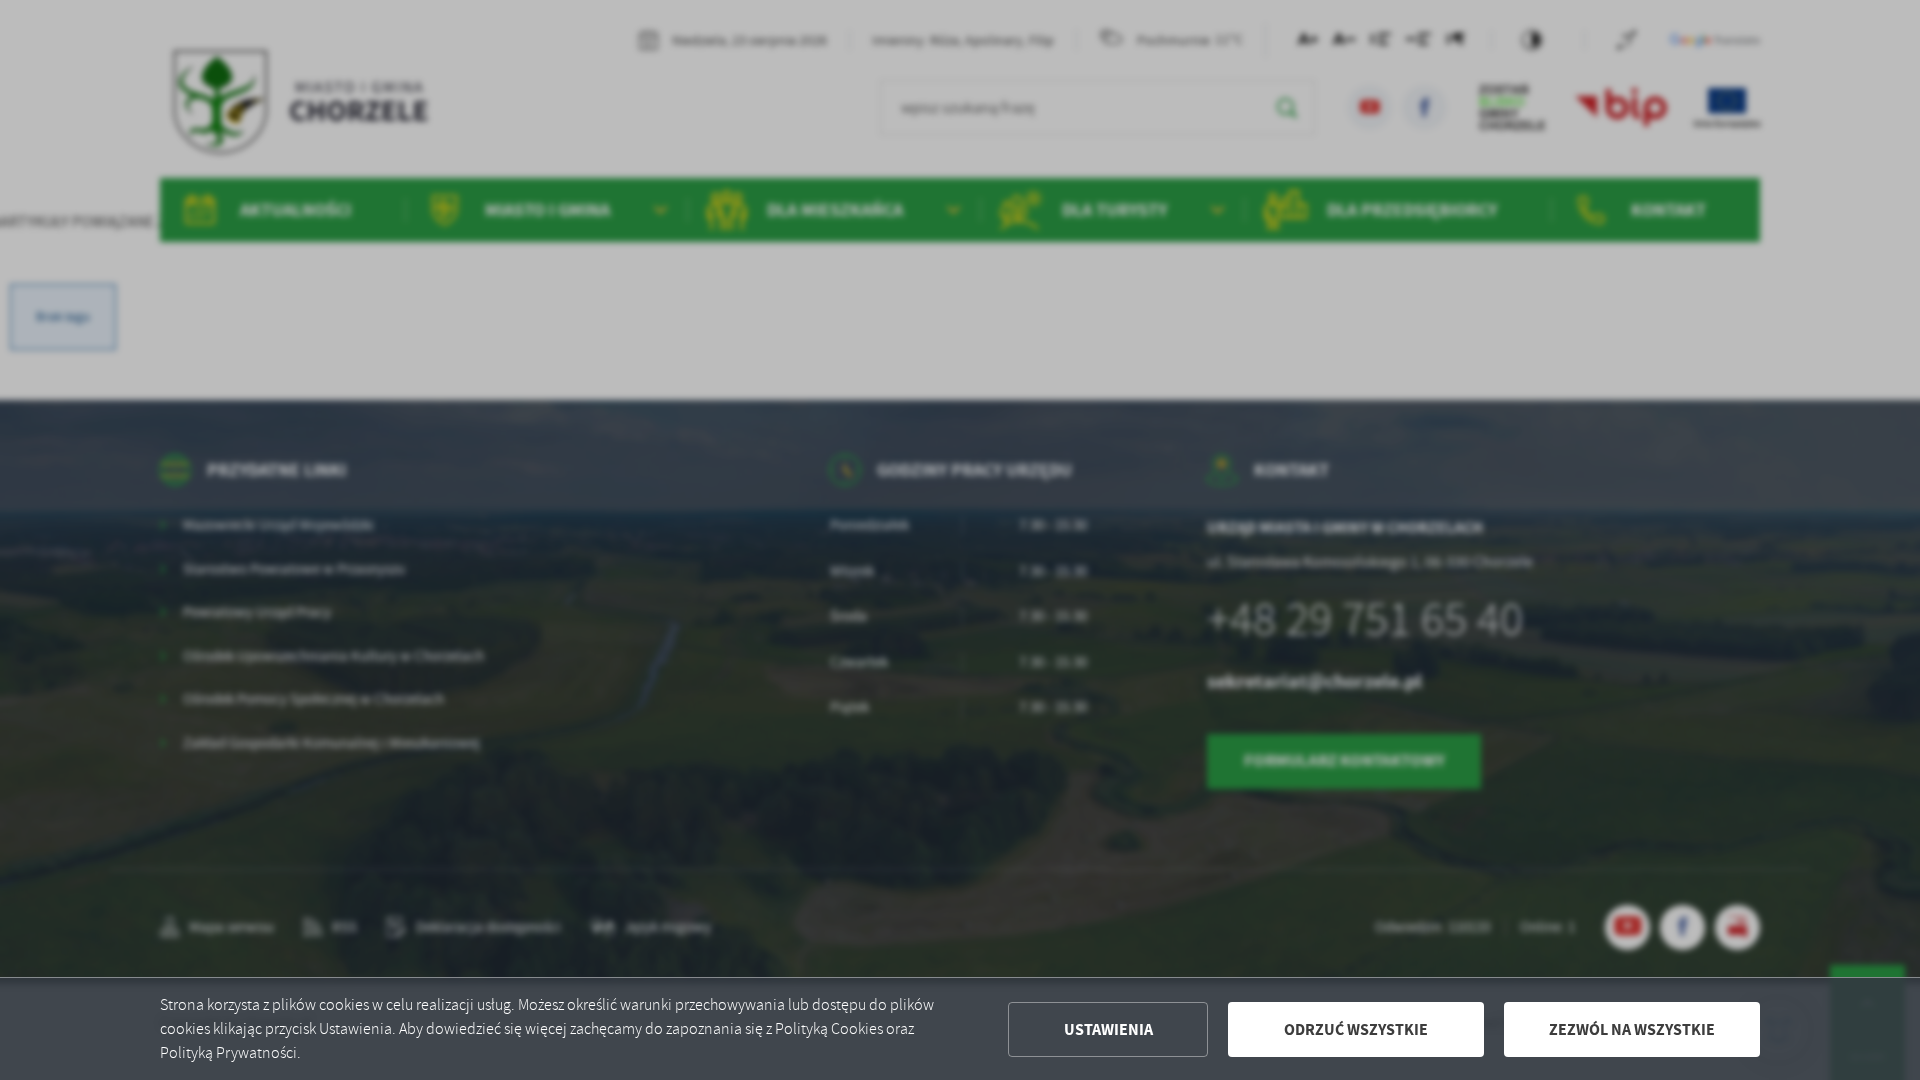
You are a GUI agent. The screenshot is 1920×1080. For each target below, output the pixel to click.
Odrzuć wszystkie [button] (1356, 1029)
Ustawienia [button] (1108, 1029)
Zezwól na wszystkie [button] (1632, 1029)
